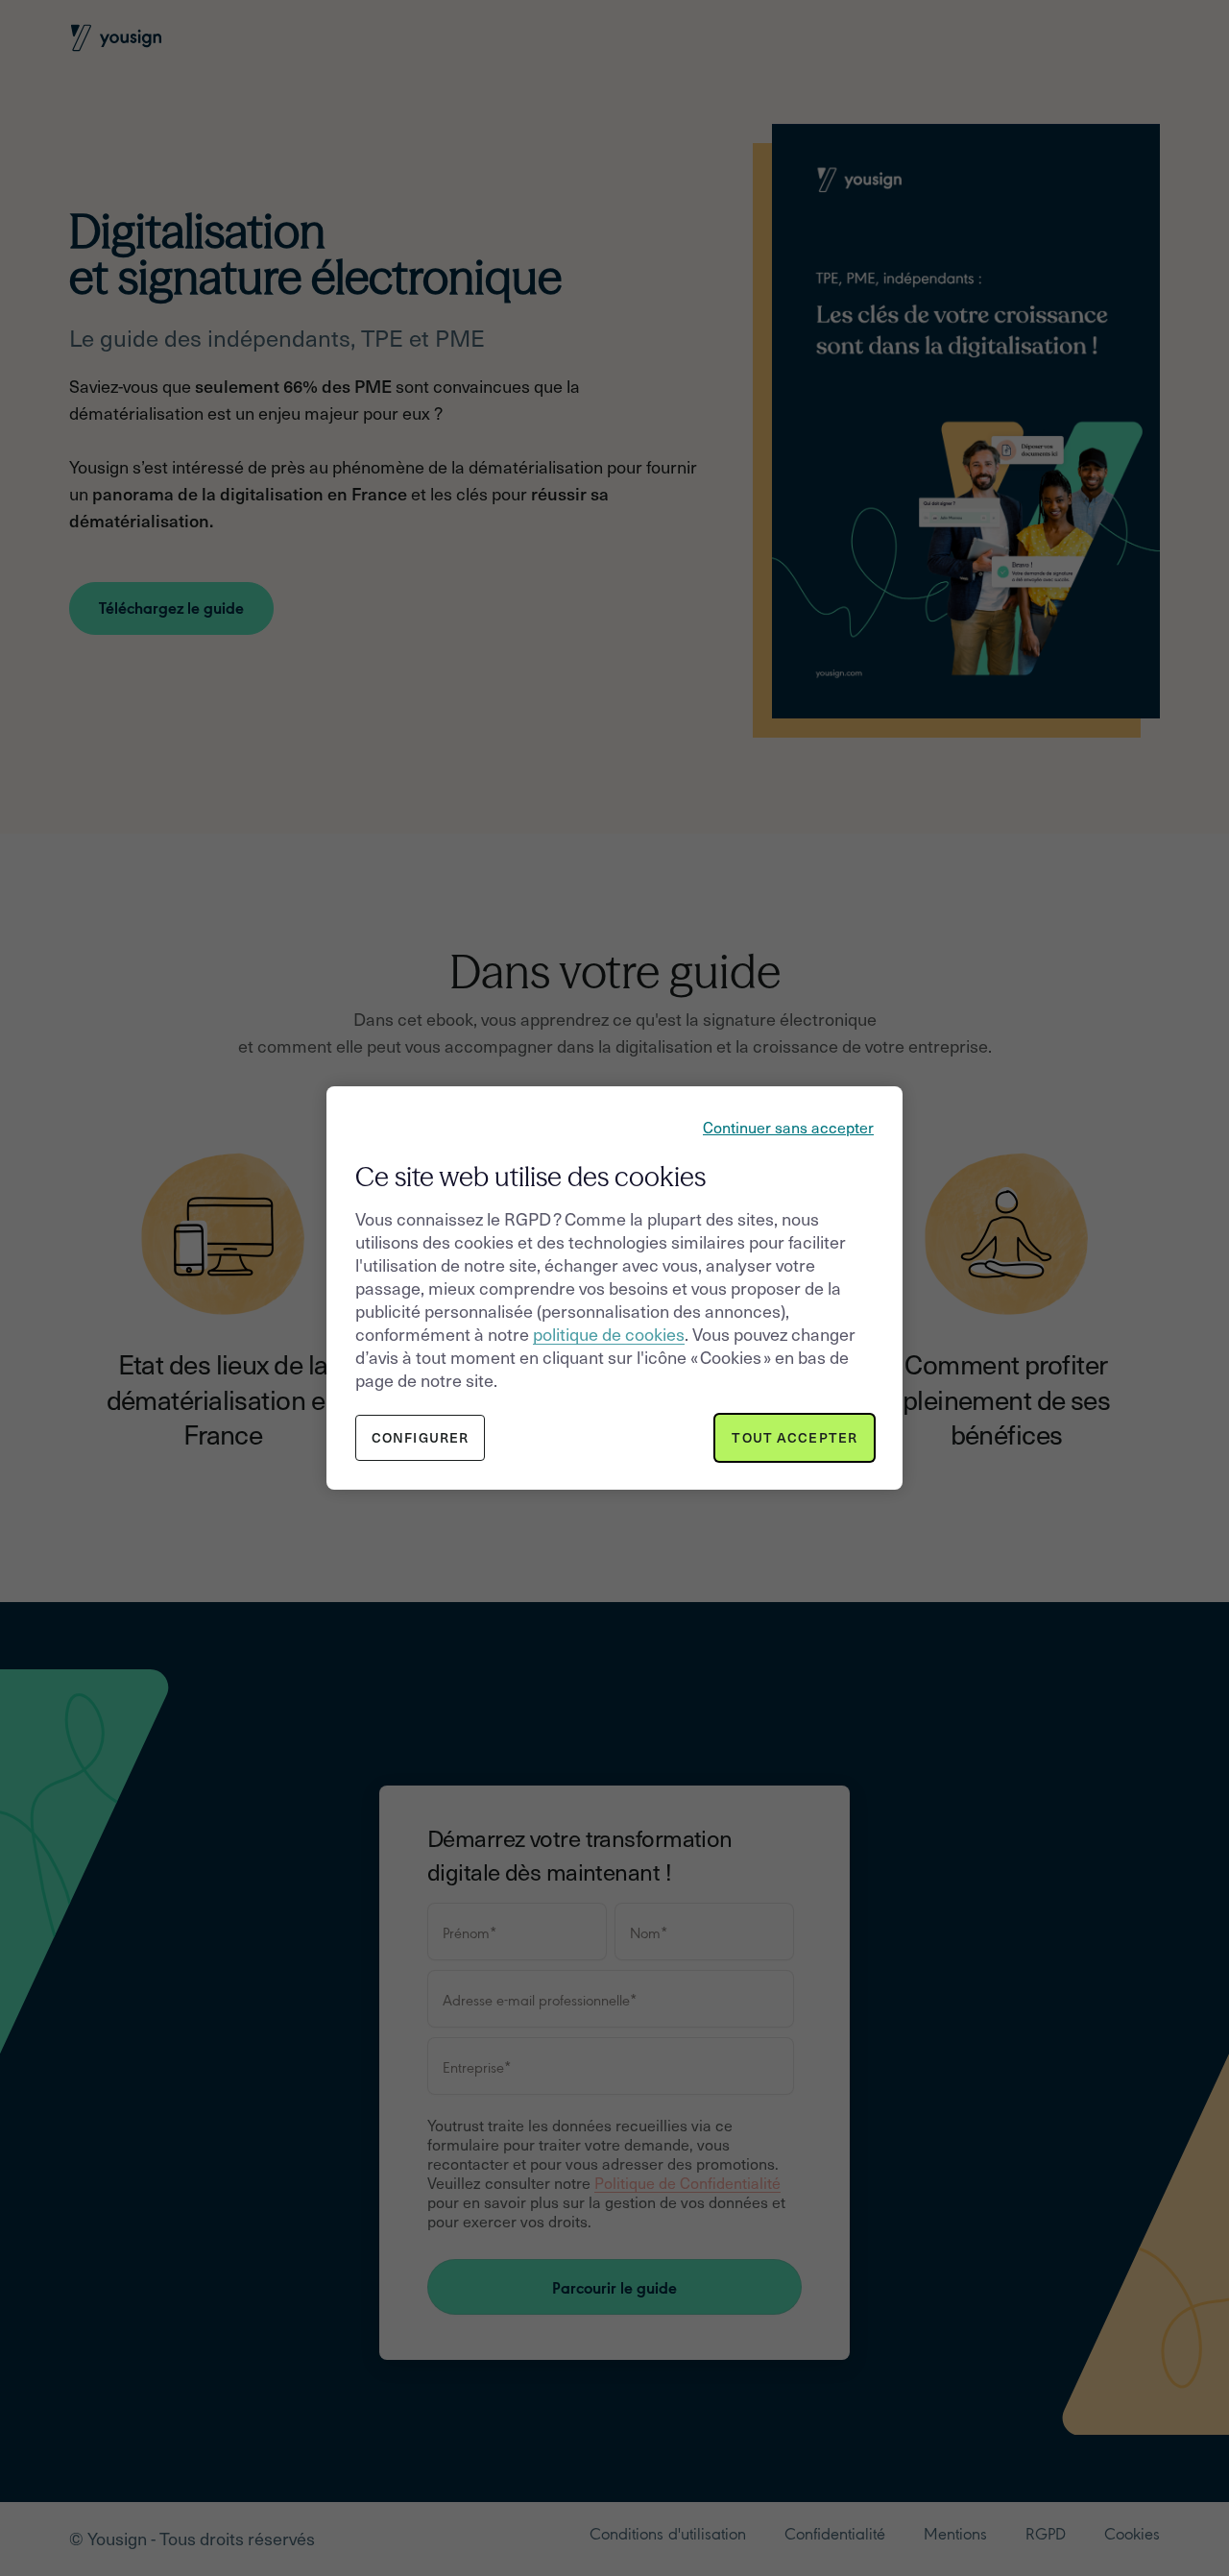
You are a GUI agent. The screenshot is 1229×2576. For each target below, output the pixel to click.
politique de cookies (609, 1334)
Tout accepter (795, 1437)
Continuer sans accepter (788, 1127)
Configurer (420, 1437)
